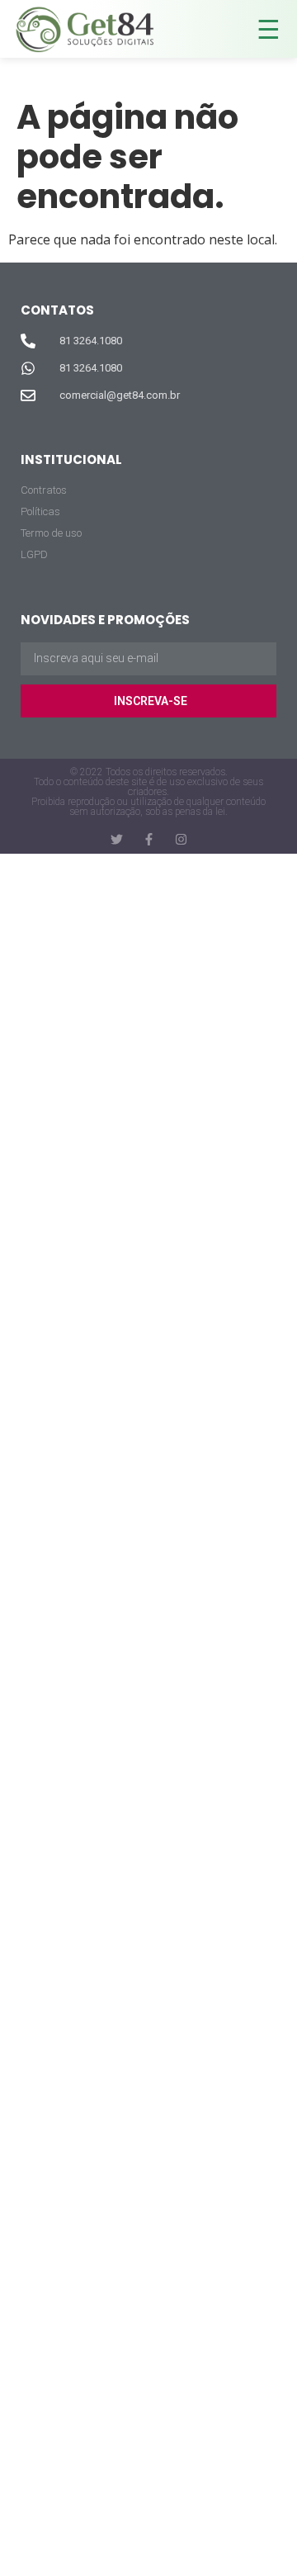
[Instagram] (181, 839)
